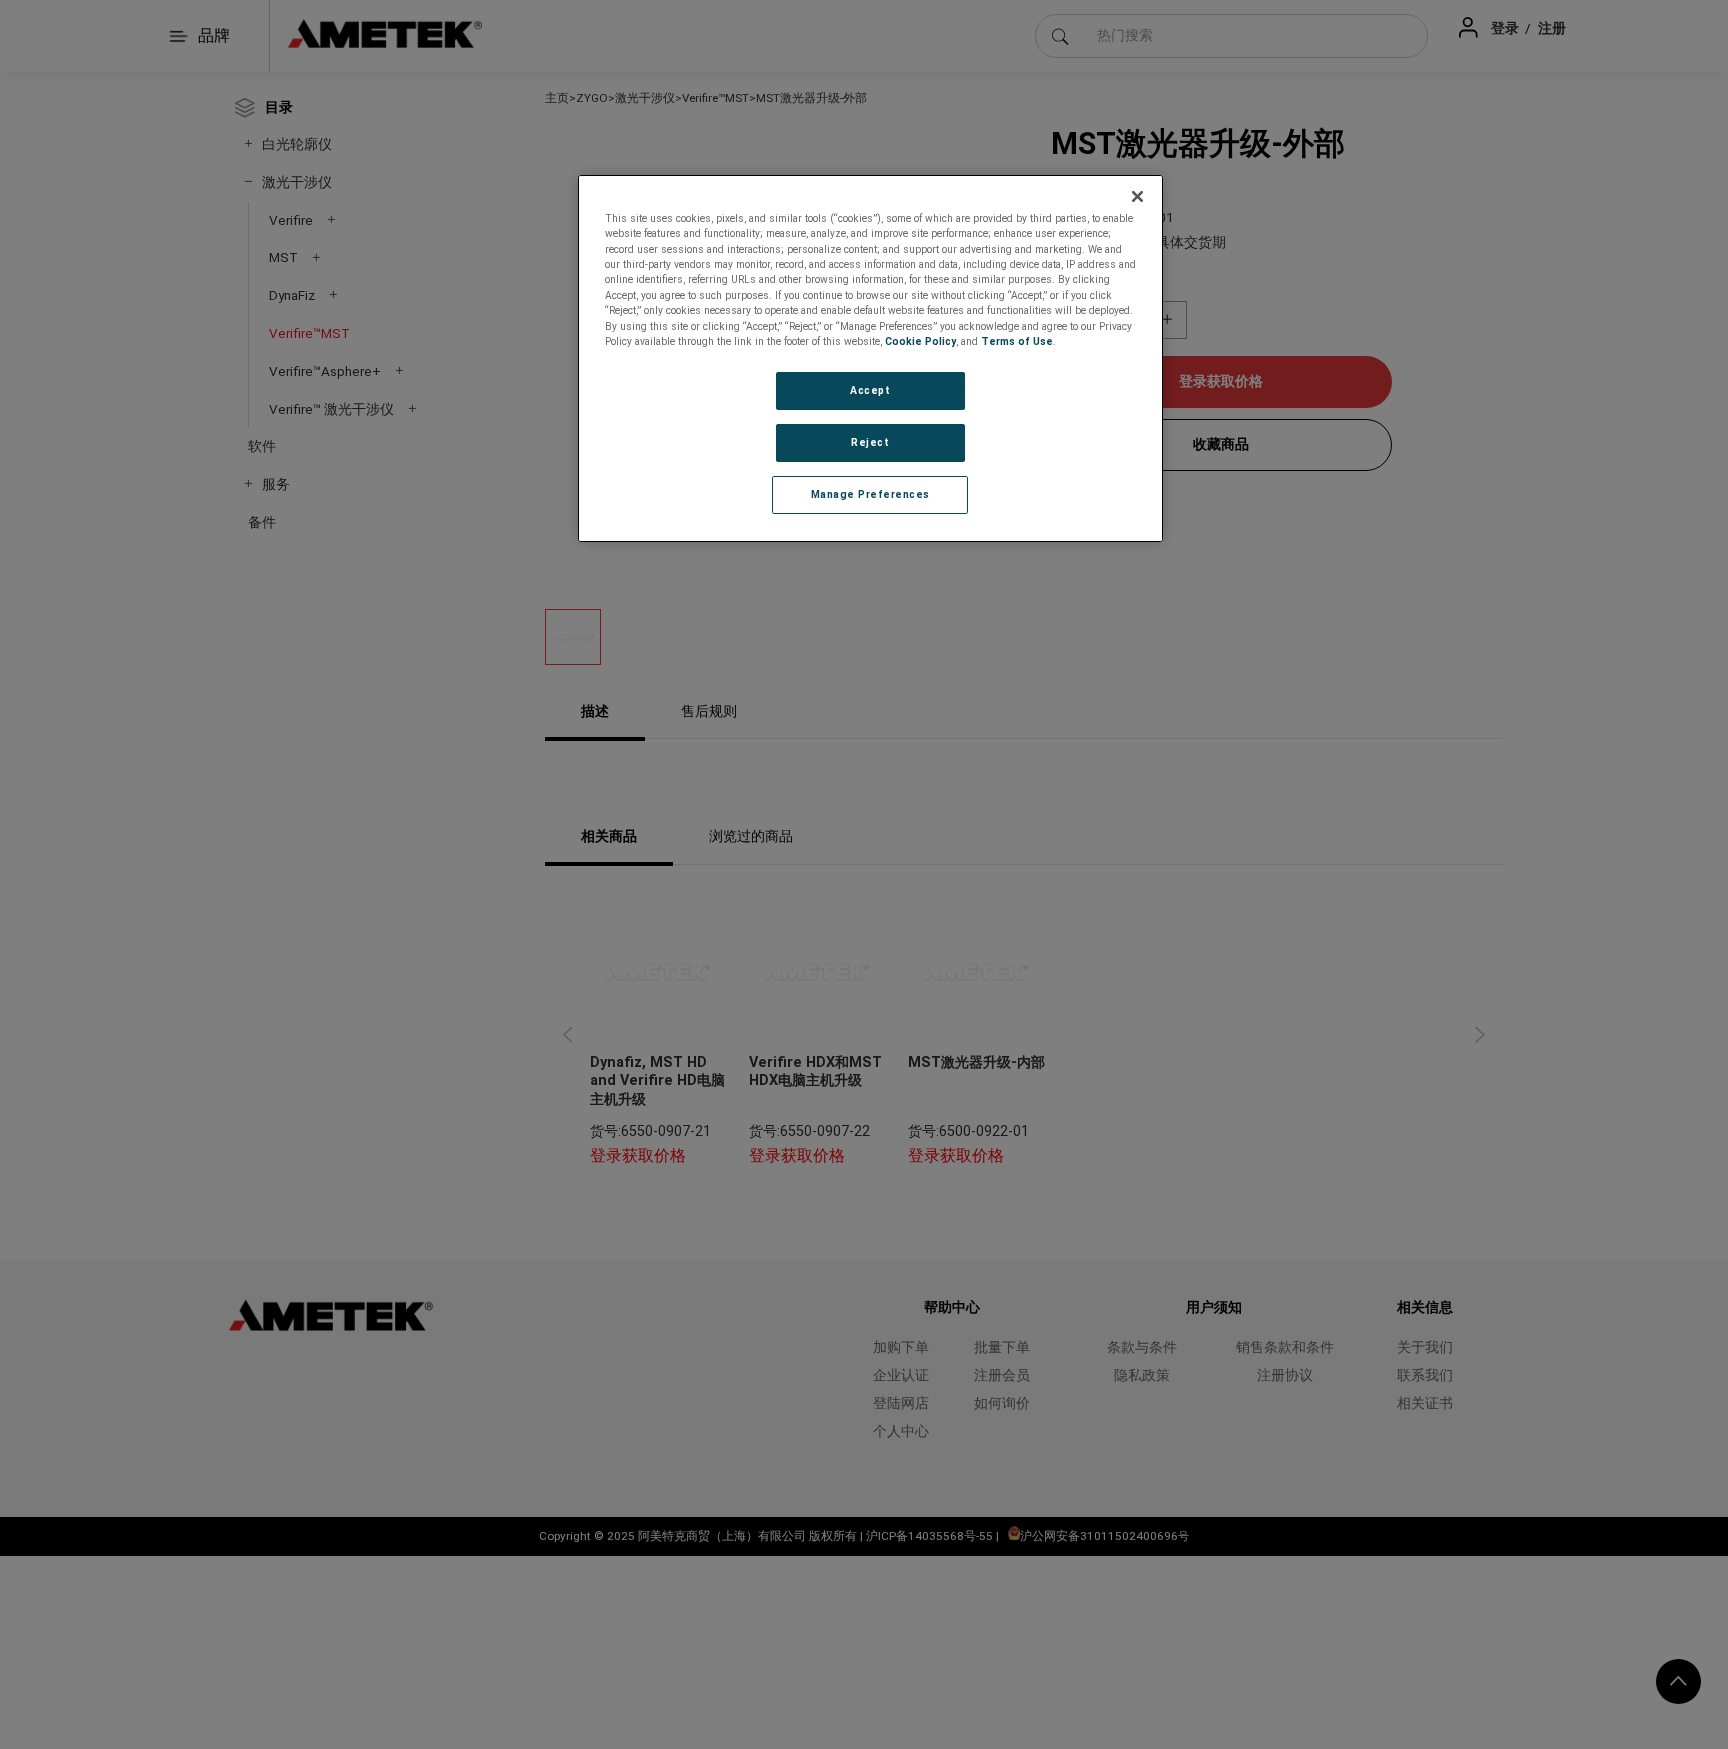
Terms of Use (1017, 341)
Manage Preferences (870, 494)
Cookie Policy (920, 341)
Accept (870, 390)
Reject (870, 442)
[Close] (1138, 197)
